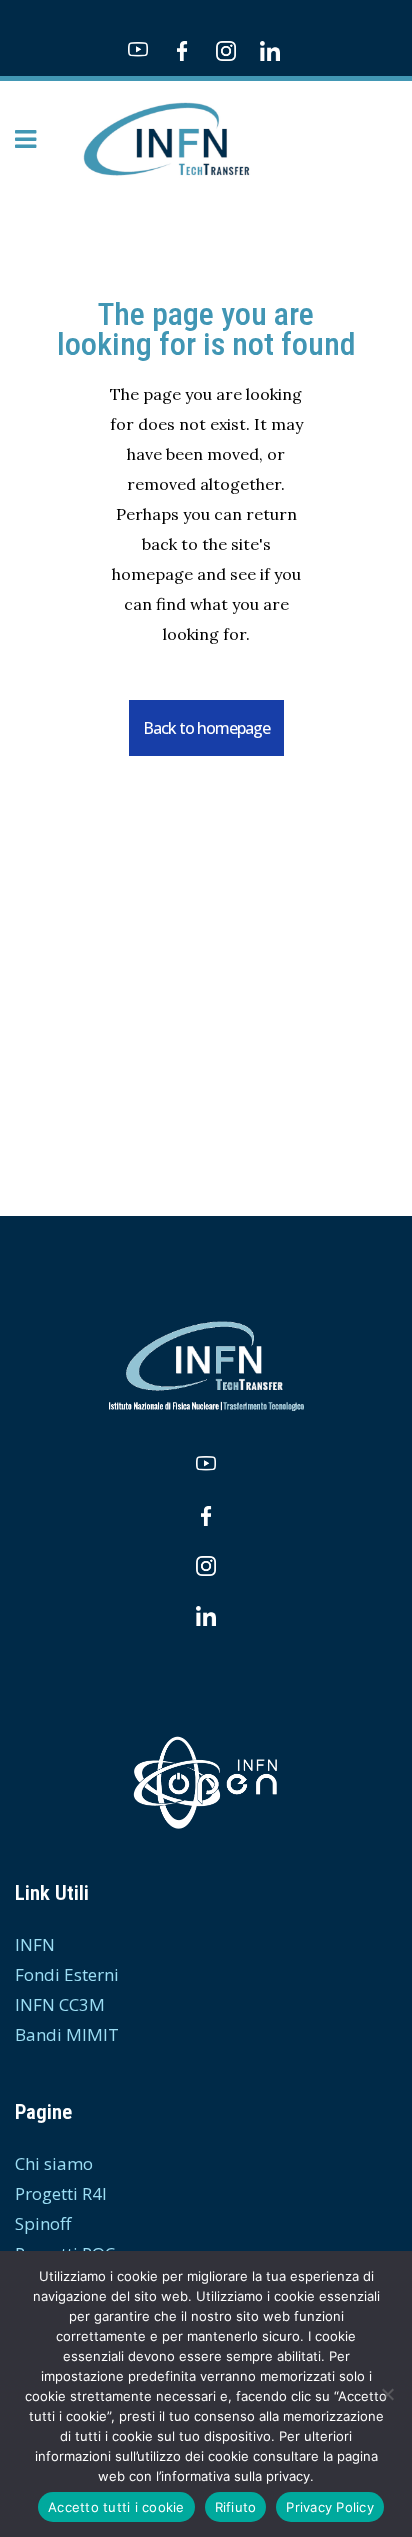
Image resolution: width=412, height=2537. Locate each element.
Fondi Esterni (67, 1974)
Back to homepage (206, 728)
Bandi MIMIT (67, 2034)
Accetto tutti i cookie (116, 2507)
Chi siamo (54, 2163)
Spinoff (43, 2223)
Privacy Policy (330, 2507)
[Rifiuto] (387, 2394)
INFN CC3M (60, 2004)
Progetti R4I (61, 2193)
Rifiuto (236, 2507)
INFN (35, 1944)
